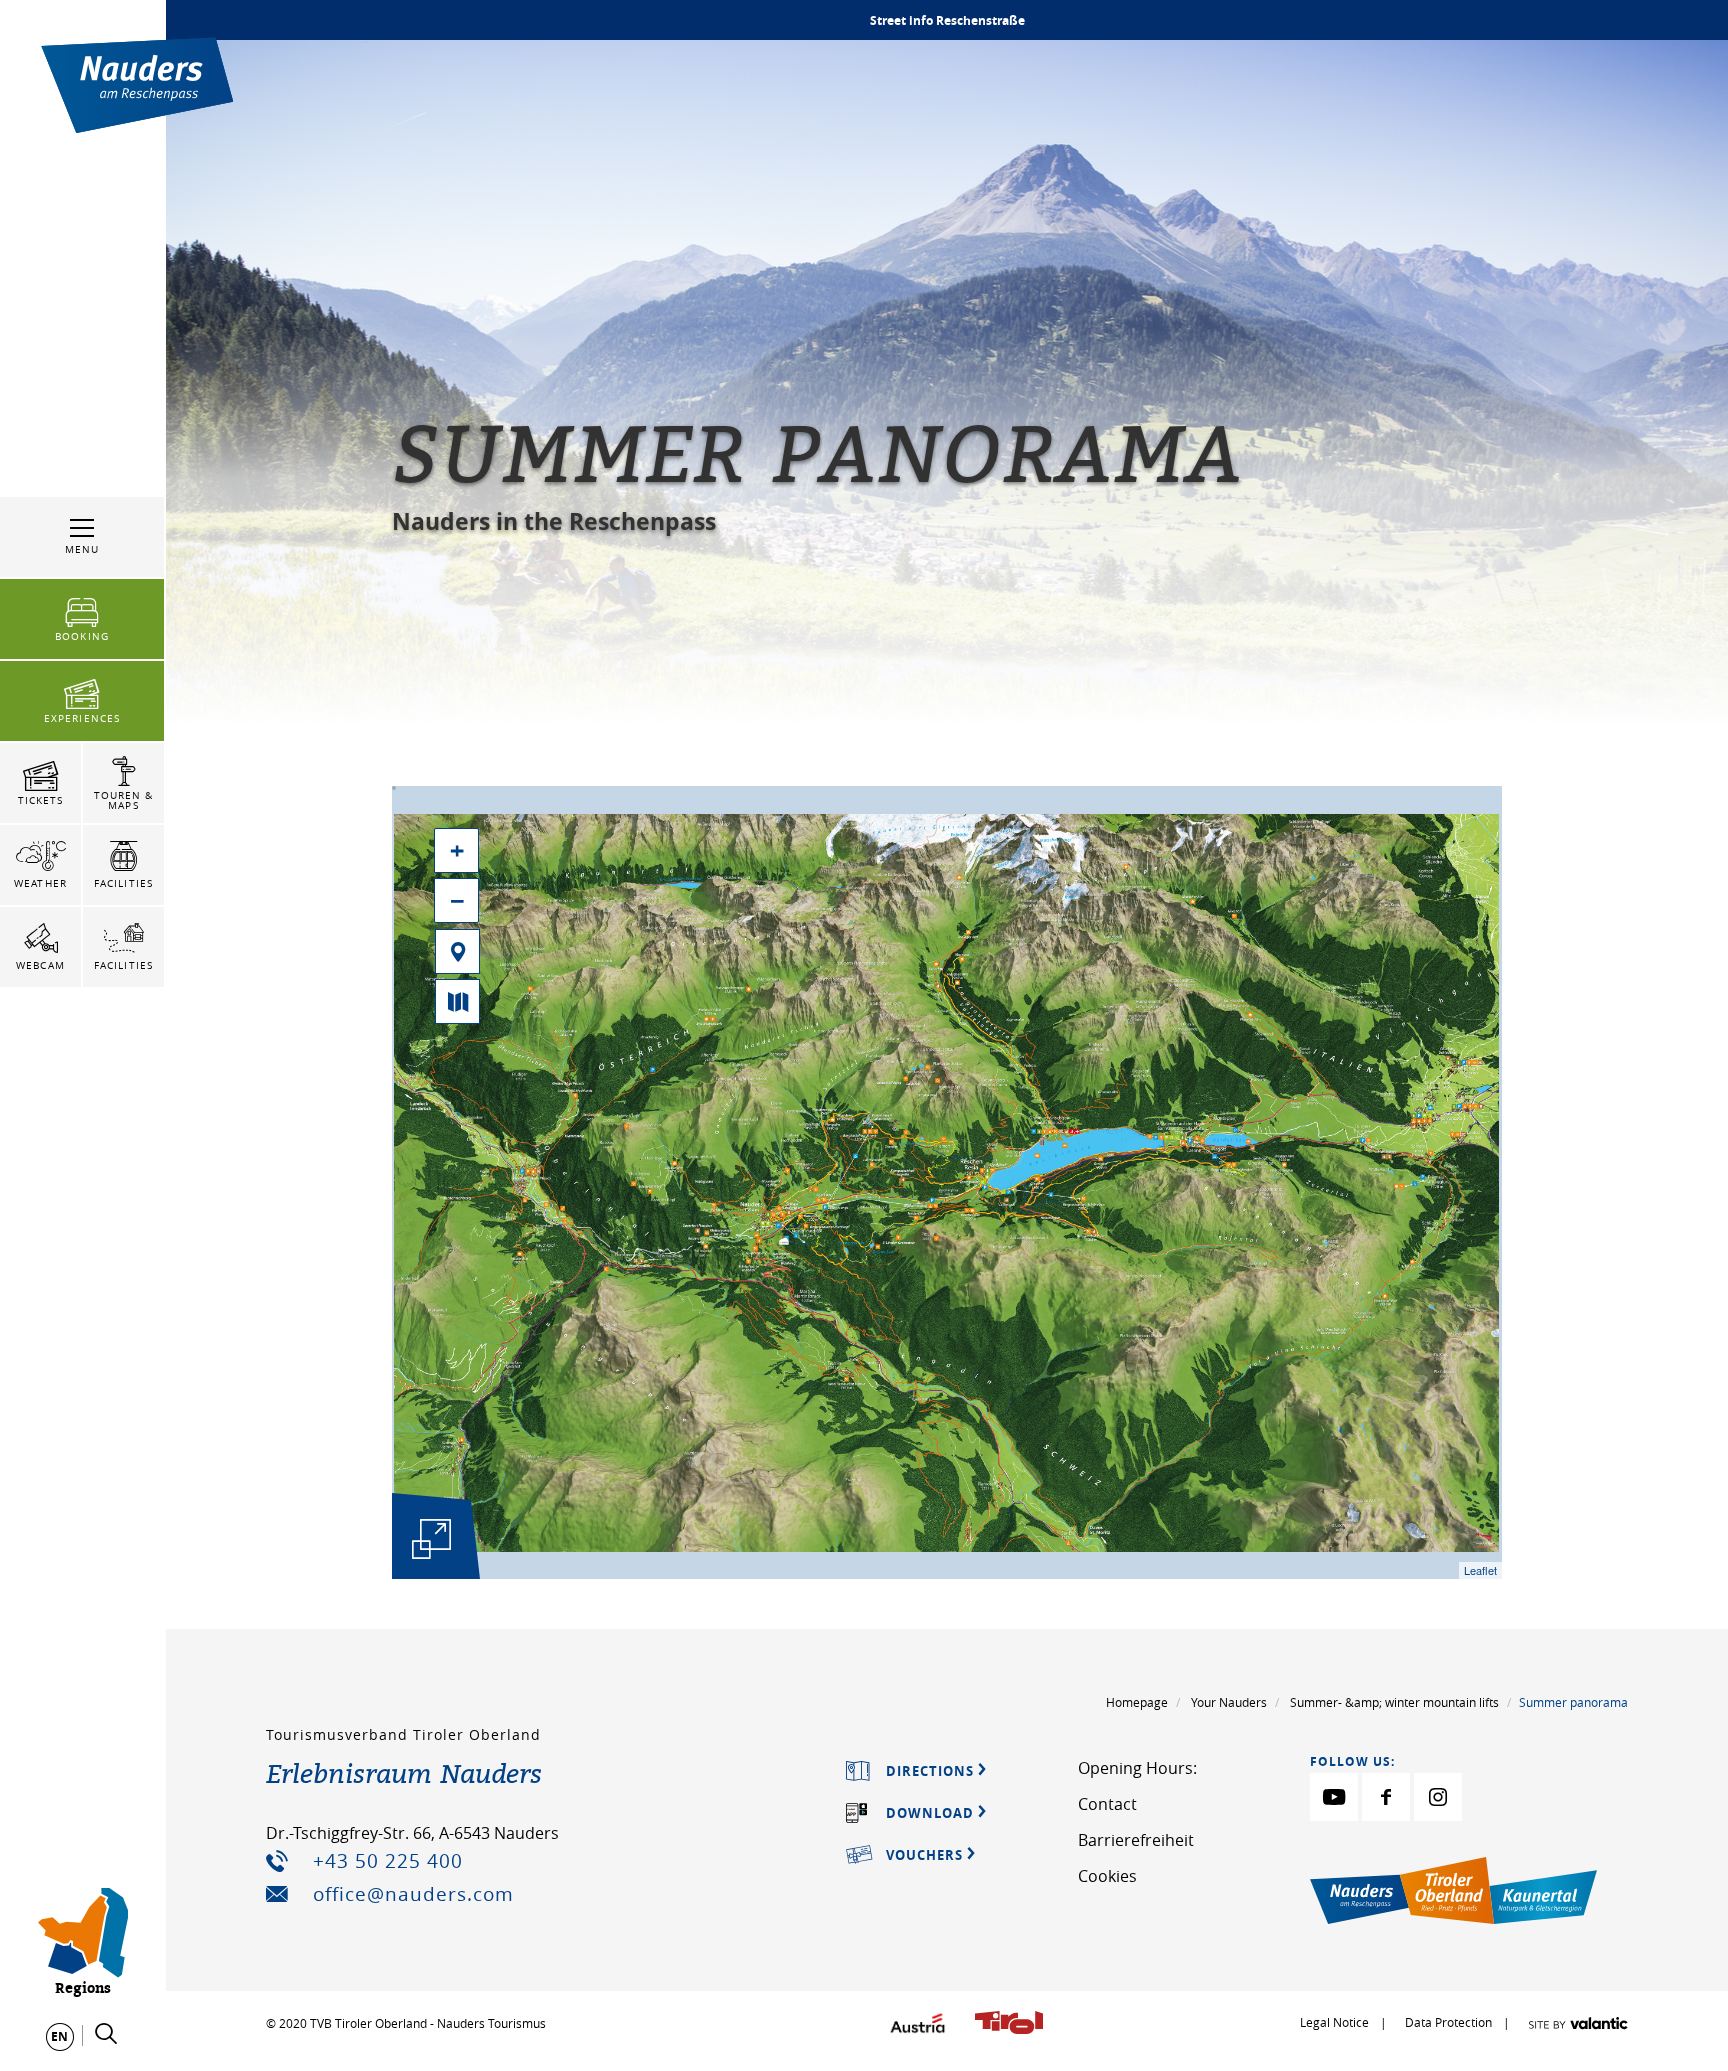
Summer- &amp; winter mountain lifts (1394, 1702)
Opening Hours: (1137, 1768)
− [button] (457, 900)
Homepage (1137, 1702)
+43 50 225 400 (388, 1861)
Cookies (1107, 1876)
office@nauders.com (413, 1894)
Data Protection (1450, 2022)
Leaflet (1480, 1570)
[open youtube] (1334, 1797)
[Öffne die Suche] (106, 2034)
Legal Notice (1334, 2022)
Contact (1107, 1804)
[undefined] (432, 1539)
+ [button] (457, 850)
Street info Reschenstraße (947, 20)
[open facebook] (1386, 1797)
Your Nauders (1229, 1702)
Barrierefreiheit (1136, 1840)
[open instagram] (1438, 1797)
